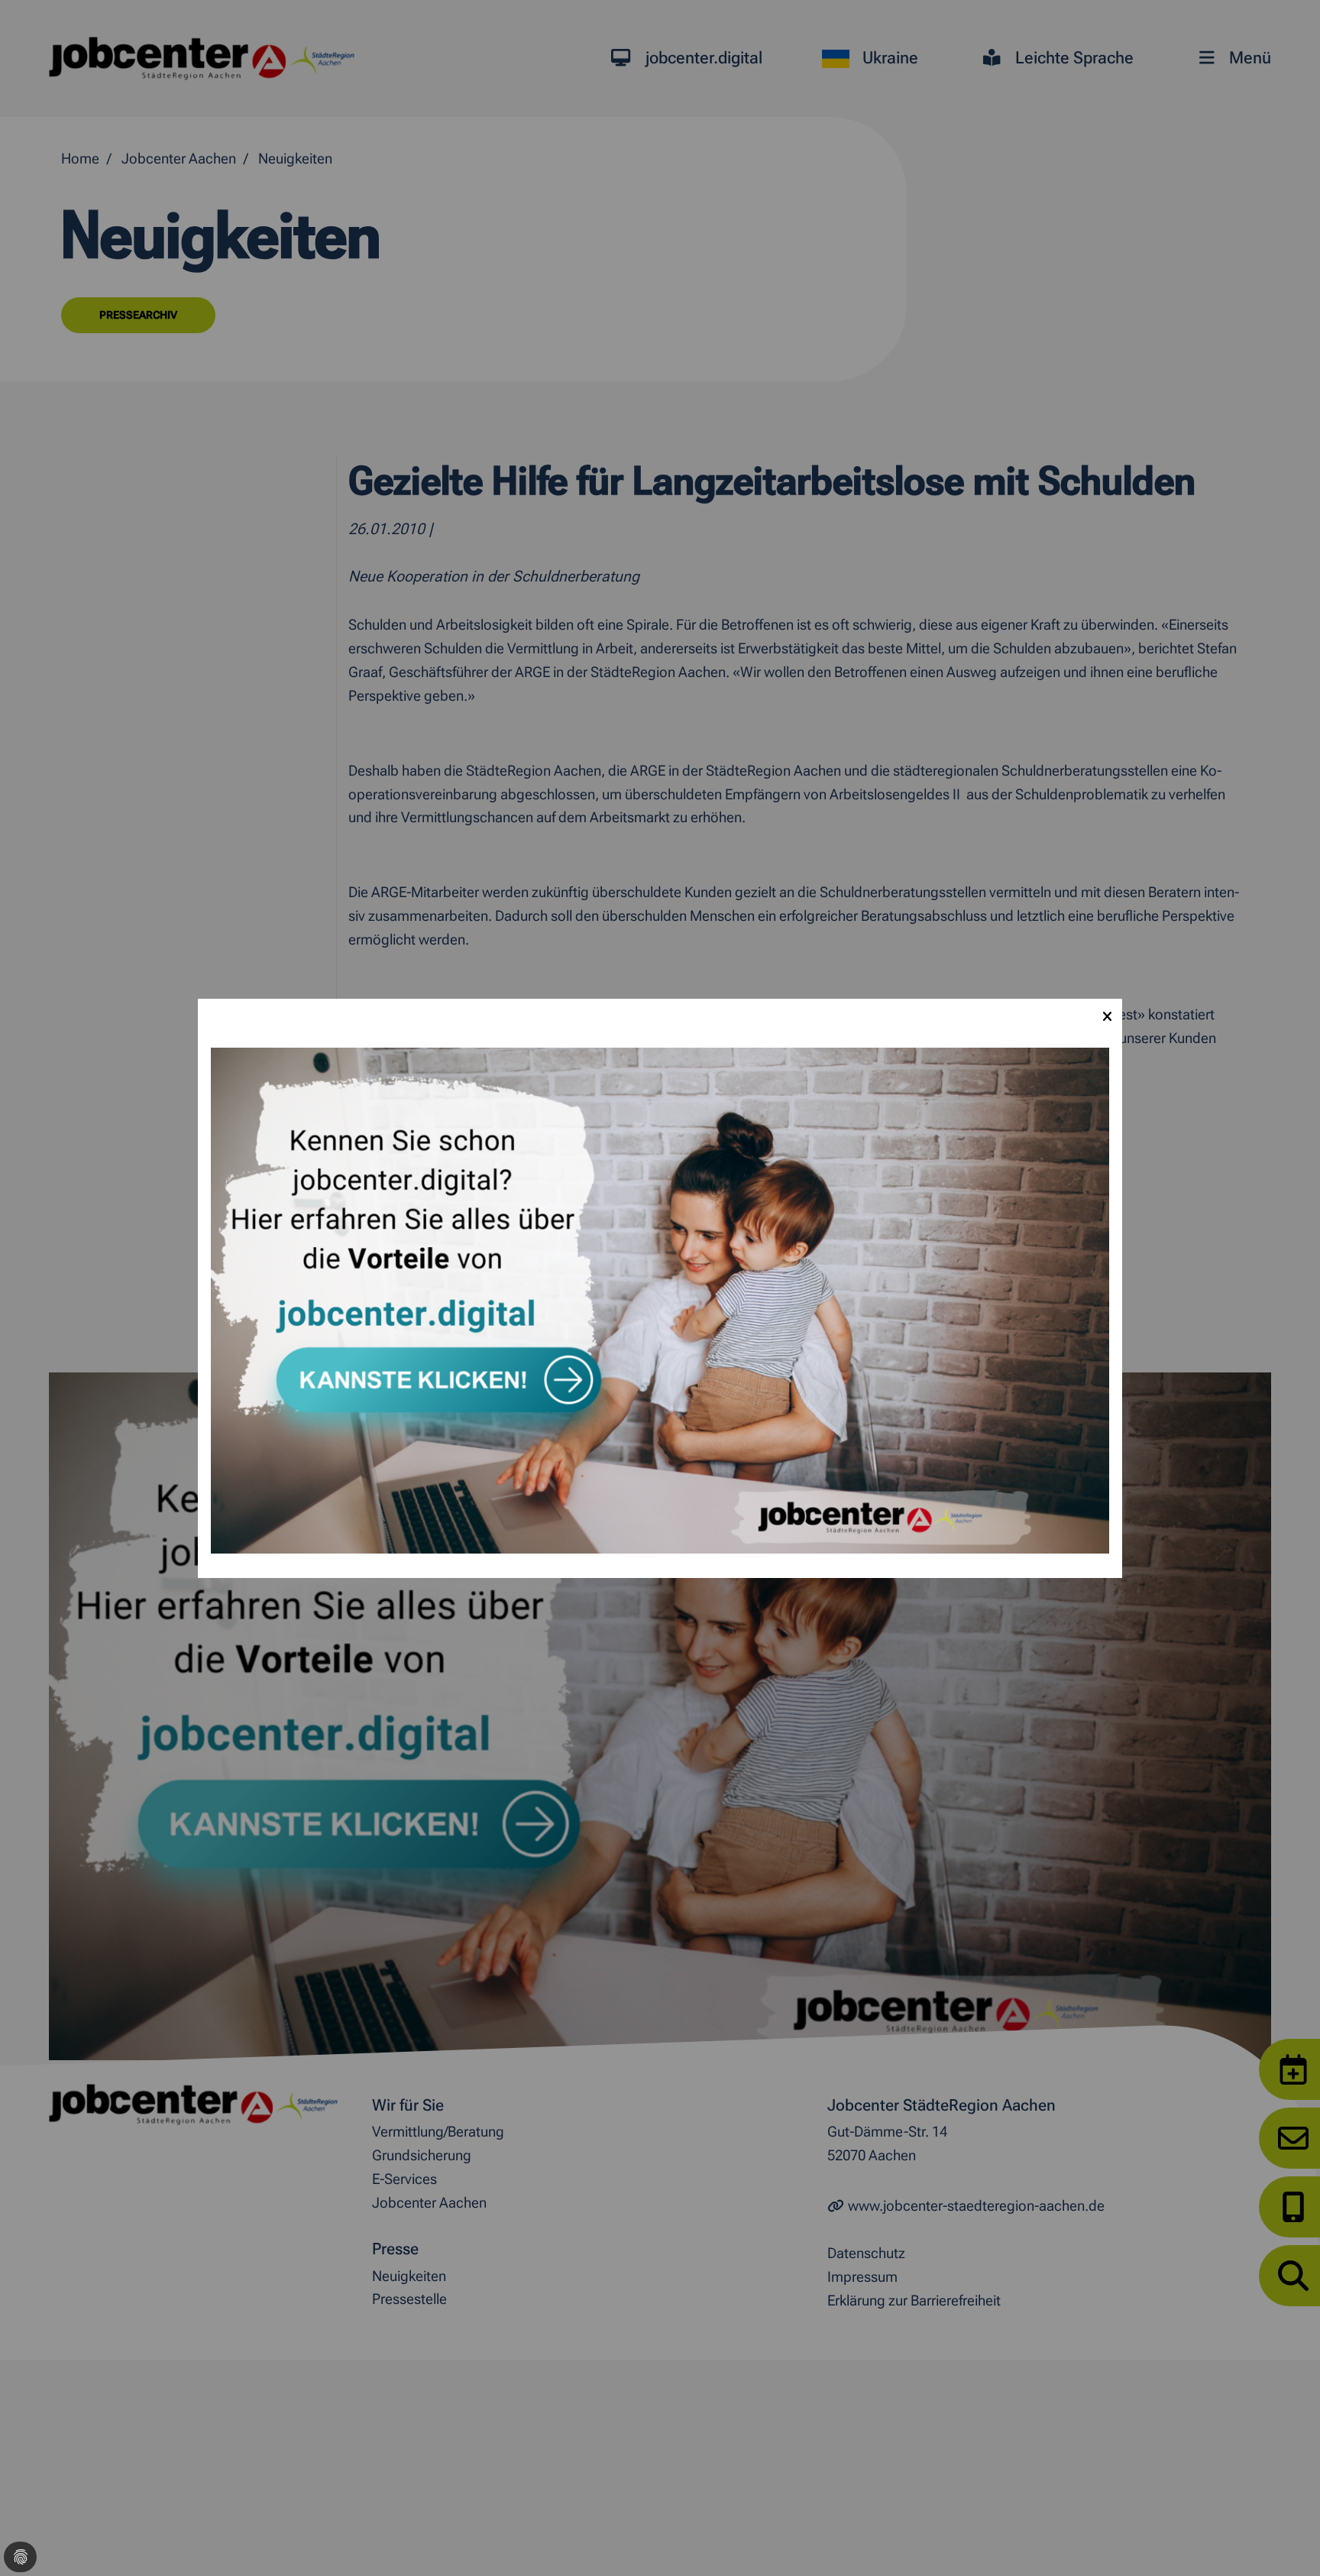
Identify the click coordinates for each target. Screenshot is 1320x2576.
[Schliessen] (1107, 1014)
